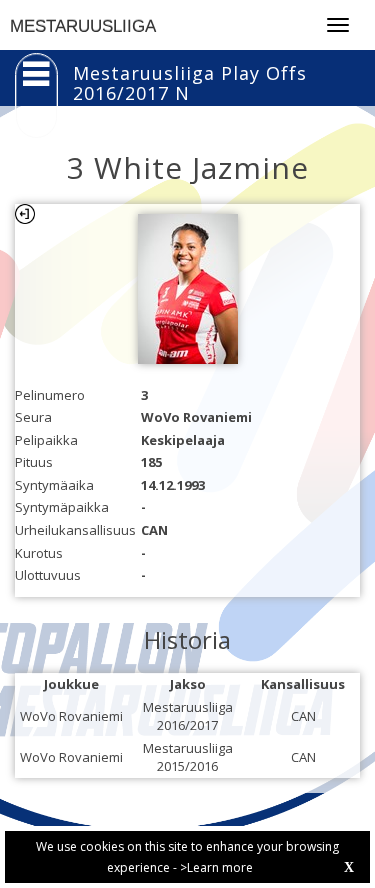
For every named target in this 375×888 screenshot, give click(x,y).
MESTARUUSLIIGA (83, 26)
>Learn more (216, 867)
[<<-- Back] (25, 214)
